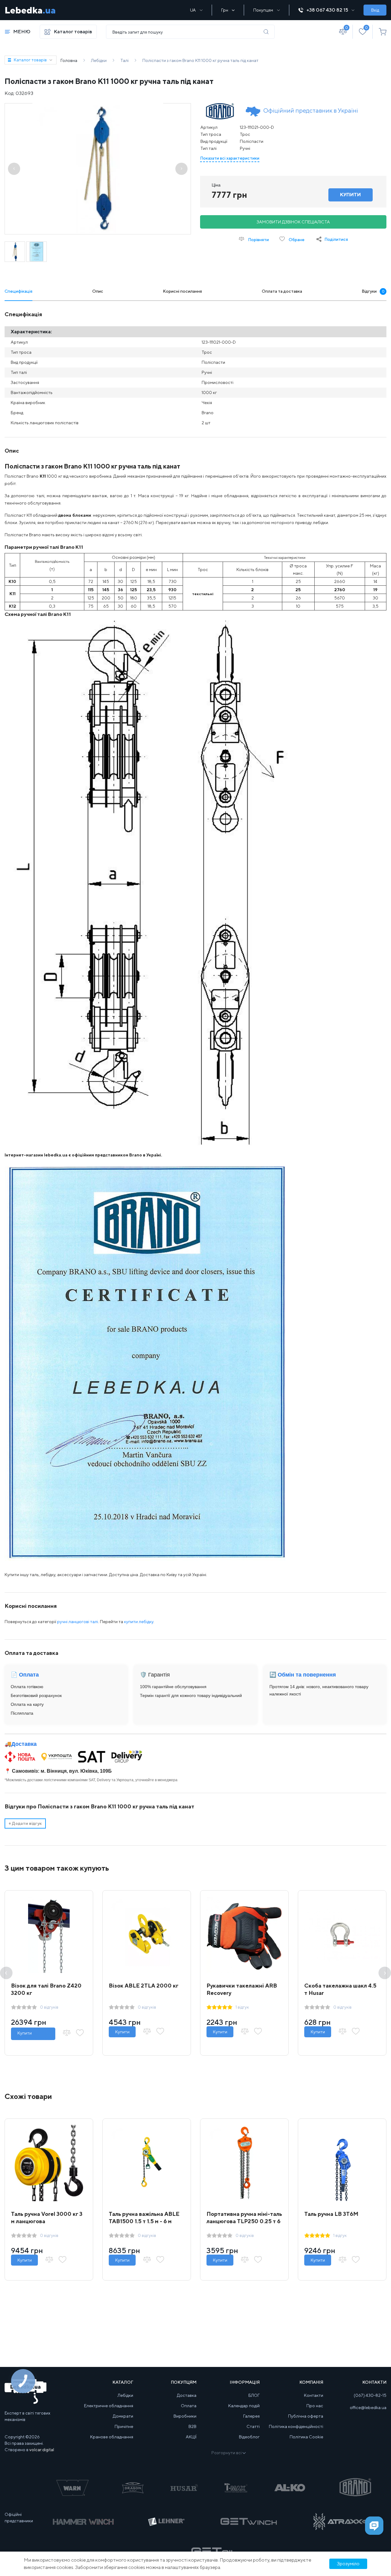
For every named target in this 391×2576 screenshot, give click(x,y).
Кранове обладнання (112, 2437)
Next (385, 1973)
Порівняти (258, 240)
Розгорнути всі (227, 2453)
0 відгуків (49, 2007)
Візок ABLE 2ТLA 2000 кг (144, 1986)
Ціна (216, 185)
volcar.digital (42, 2450)
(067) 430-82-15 (370, 2395)
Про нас (315, 2406)
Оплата (189, 2406)
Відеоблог (249, 2437)
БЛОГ (254, 2395)
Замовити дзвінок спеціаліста (293, 222)
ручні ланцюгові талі (78, 1622)
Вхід (375, 10)
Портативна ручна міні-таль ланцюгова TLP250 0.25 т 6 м (244, 2221)
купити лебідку (139, 1622)
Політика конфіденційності (296, 2426)
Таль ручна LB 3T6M (331, 2214)
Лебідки (125, 2395)
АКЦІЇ (191, 2437)
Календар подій (244, 2406)
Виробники (185, 2416)
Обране (296, 240)
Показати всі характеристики (230, 158)
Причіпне (124, 2426)
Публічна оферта (306, 2416)
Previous (6, 1973)
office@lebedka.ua (368, 2408)
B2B (192, 2426)
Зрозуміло (348, 2564)
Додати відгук (25, 1823)
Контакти (314, 2395)
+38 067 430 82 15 (327, 10)
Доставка (24, 1744)
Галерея (251, 2416)
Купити (25, 2033)
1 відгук (242, 2007)
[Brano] (220, 111)
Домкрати (123, 2416)
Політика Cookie (306, 2437)
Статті (253, 2426)
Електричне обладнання (109, 2406)
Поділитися (336, 239)
